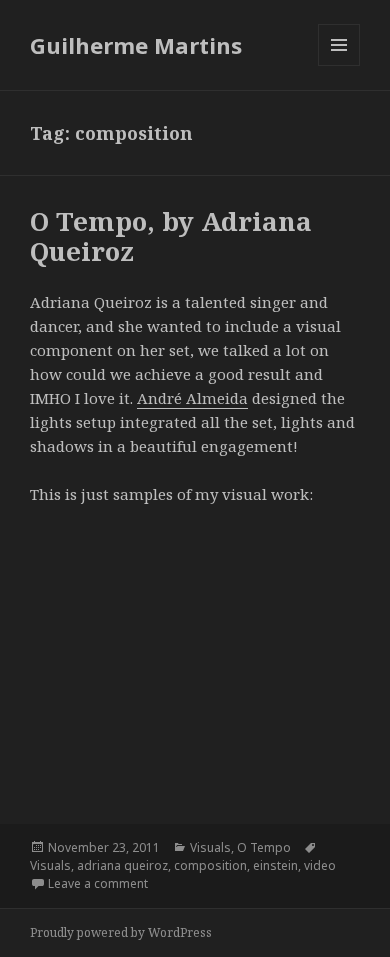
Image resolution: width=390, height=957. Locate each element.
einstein (275, 865)
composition (210, 865)
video (320, 865)
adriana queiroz (122, 865)
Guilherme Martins (136, 45)
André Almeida (192, 398)
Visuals (210, 847)
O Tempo (264, 847)
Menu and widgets (339, 65)
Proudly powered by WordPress (121, 932)
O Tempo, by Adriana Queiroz (171, 236)
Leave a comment (98, 883)
